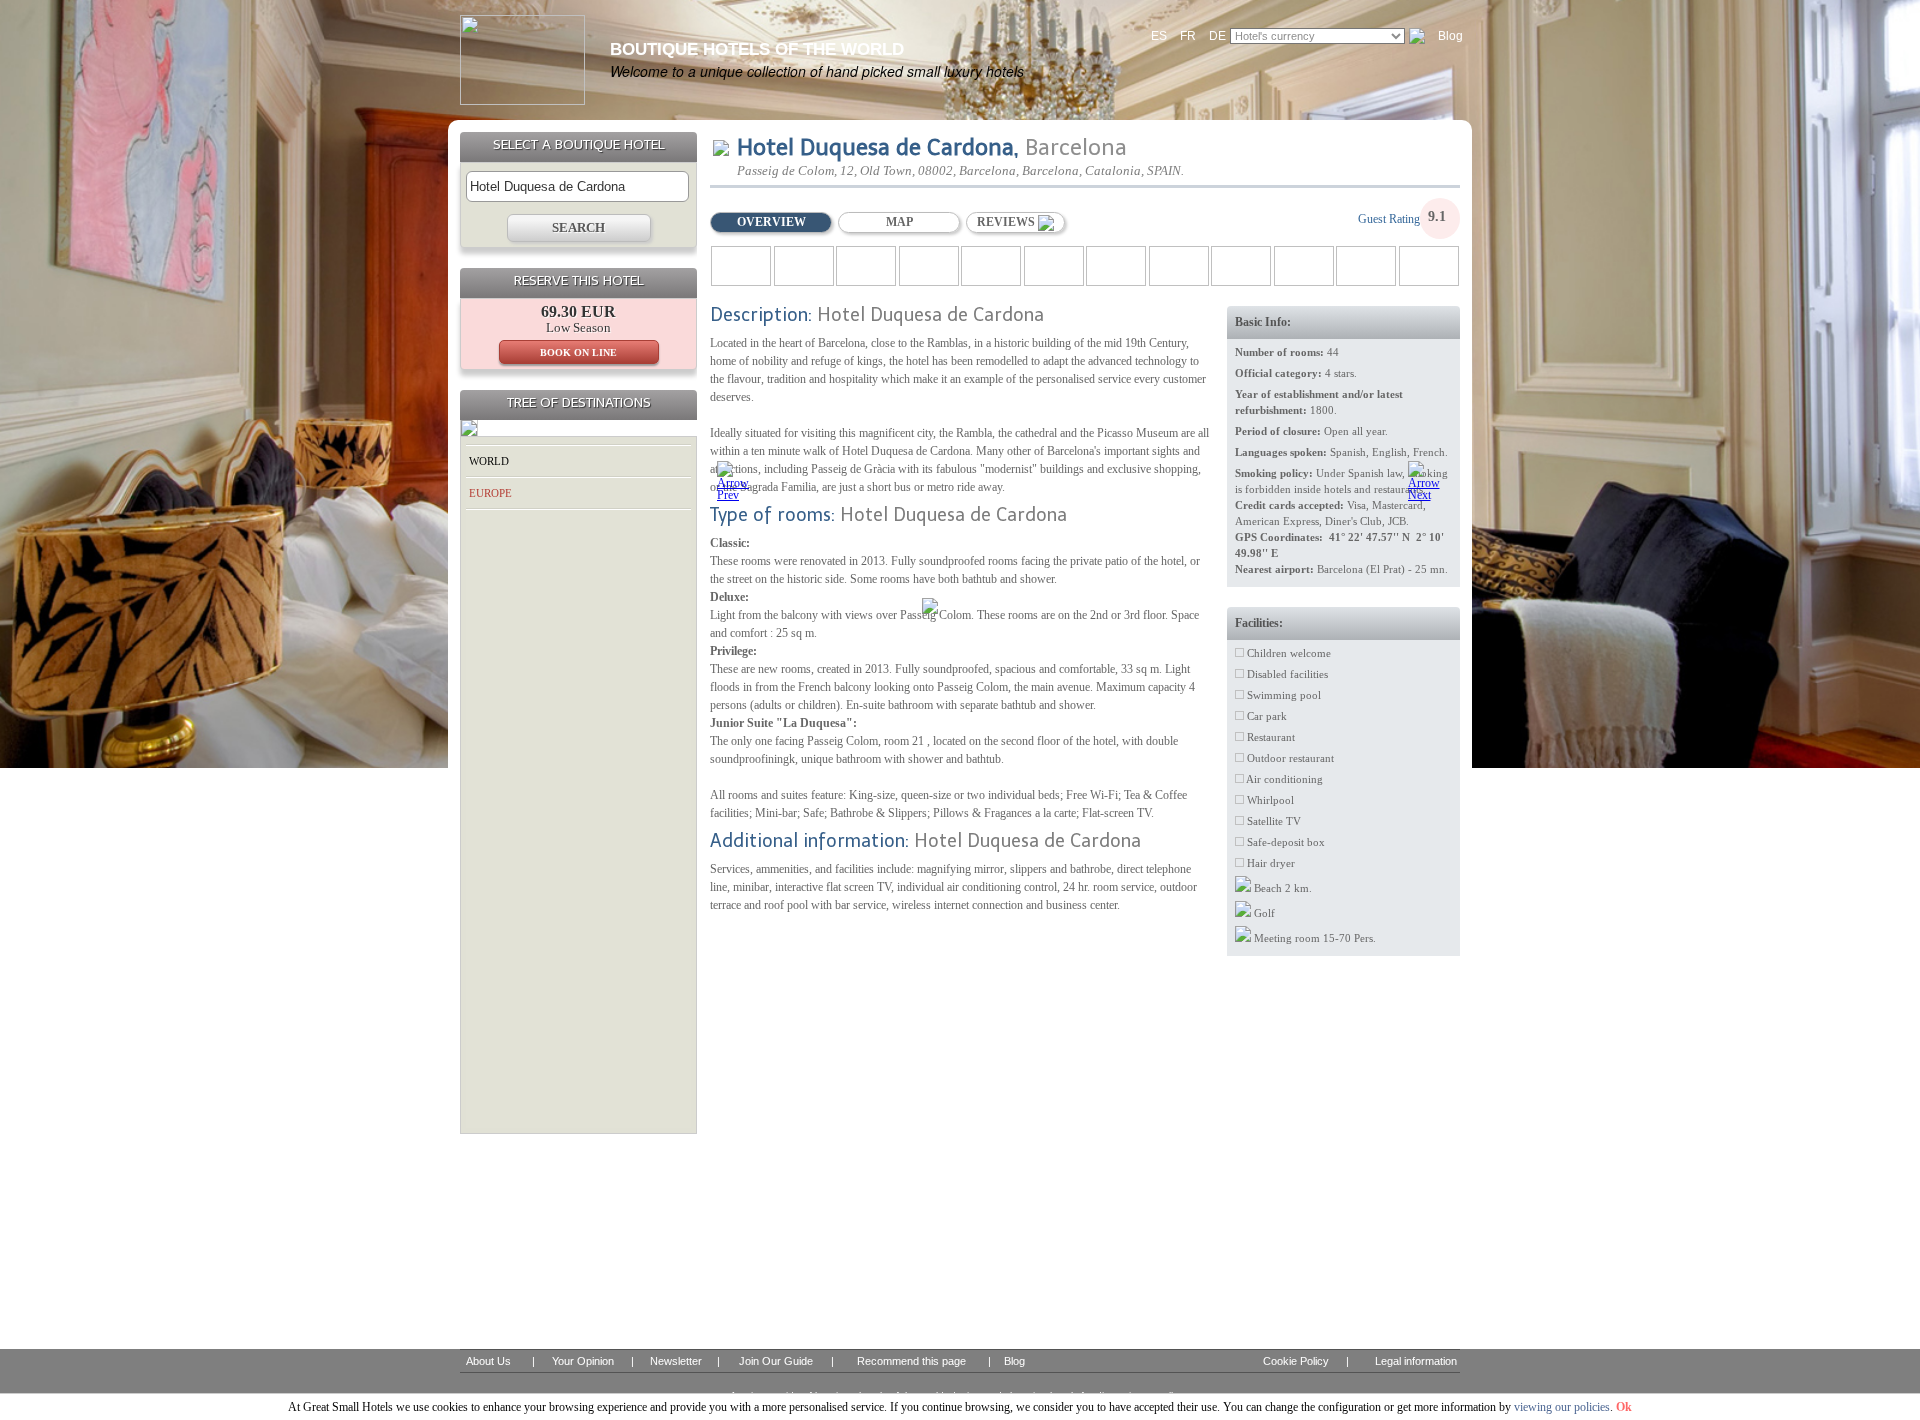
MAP (899, 222)
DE (1217, 36)
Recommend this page (911, 1361)
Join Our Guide (776, 1361)
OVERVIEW (771, 222)
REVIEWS (1007, 222)
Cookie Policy (1296, 1361)
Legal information (1416, 1361)
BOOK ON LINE (578, 352)
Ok (1624, 1407)
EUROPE (490, 493)
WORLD (489, 461)
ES (1159, 36)
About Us (488, 1361)
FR (1188, 36)
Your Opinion (583, 1361)
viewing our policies (1562, 1407)
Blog (1450, 36)
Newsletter (676, 1361)
